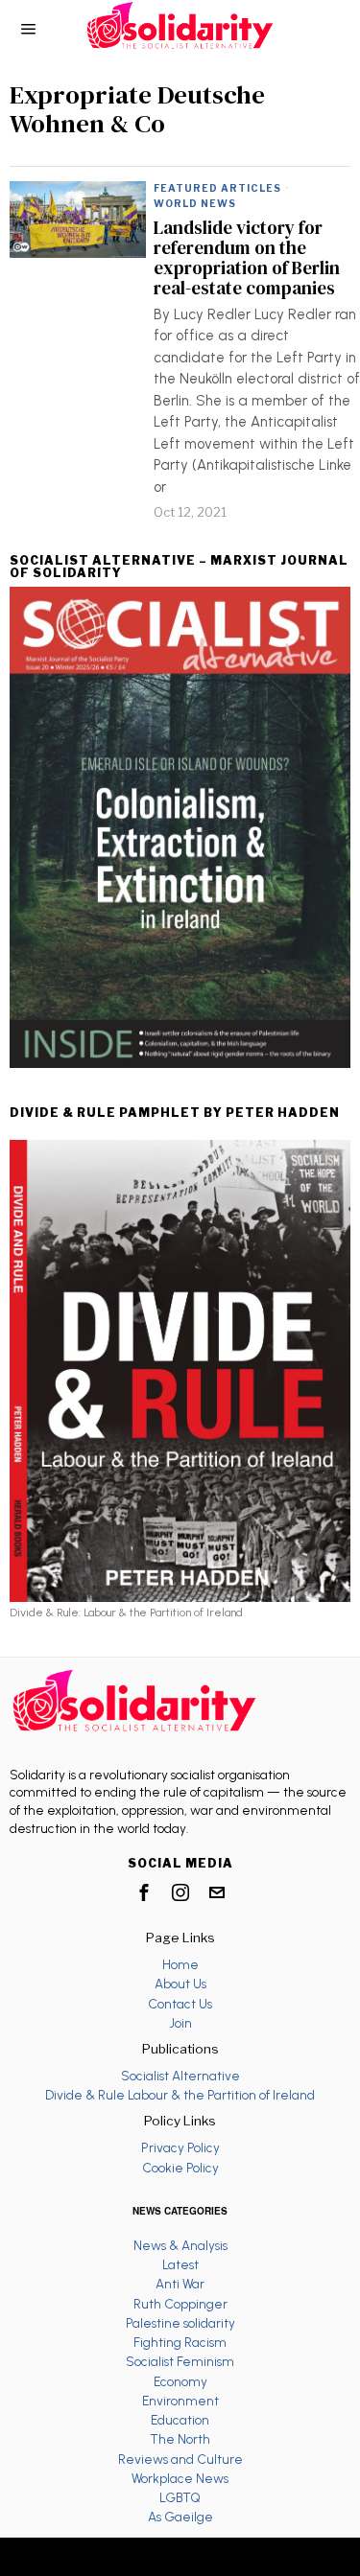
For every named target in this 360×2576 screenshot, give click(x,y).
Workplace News (180, 2478)
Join (180, 2023)
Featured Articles (217, 188)
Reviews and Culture (180, 2459)
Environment (180, 2401)
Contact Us (180, 2004)
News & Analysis (180, 2245)
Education (180, 2420)
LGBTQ (180, 2497)
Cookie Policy (180, 2168)
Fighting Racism (180, 2342)
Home (180, 1964)
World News (195, 203)
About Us (180, 1984)
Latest (180, 2264)
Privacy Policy (180, 2147)
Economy (180, 2381)
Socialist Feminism (180, 2361)
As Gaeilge (180, 2517)
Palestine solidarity (180, 2323)
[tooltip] (144, 1892)
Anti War (180, 2284)
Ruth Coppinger (180, 2304)
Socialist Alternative (180, 2076)
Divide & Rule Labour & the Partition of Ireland (180, 2095)
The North (180, 2439)
